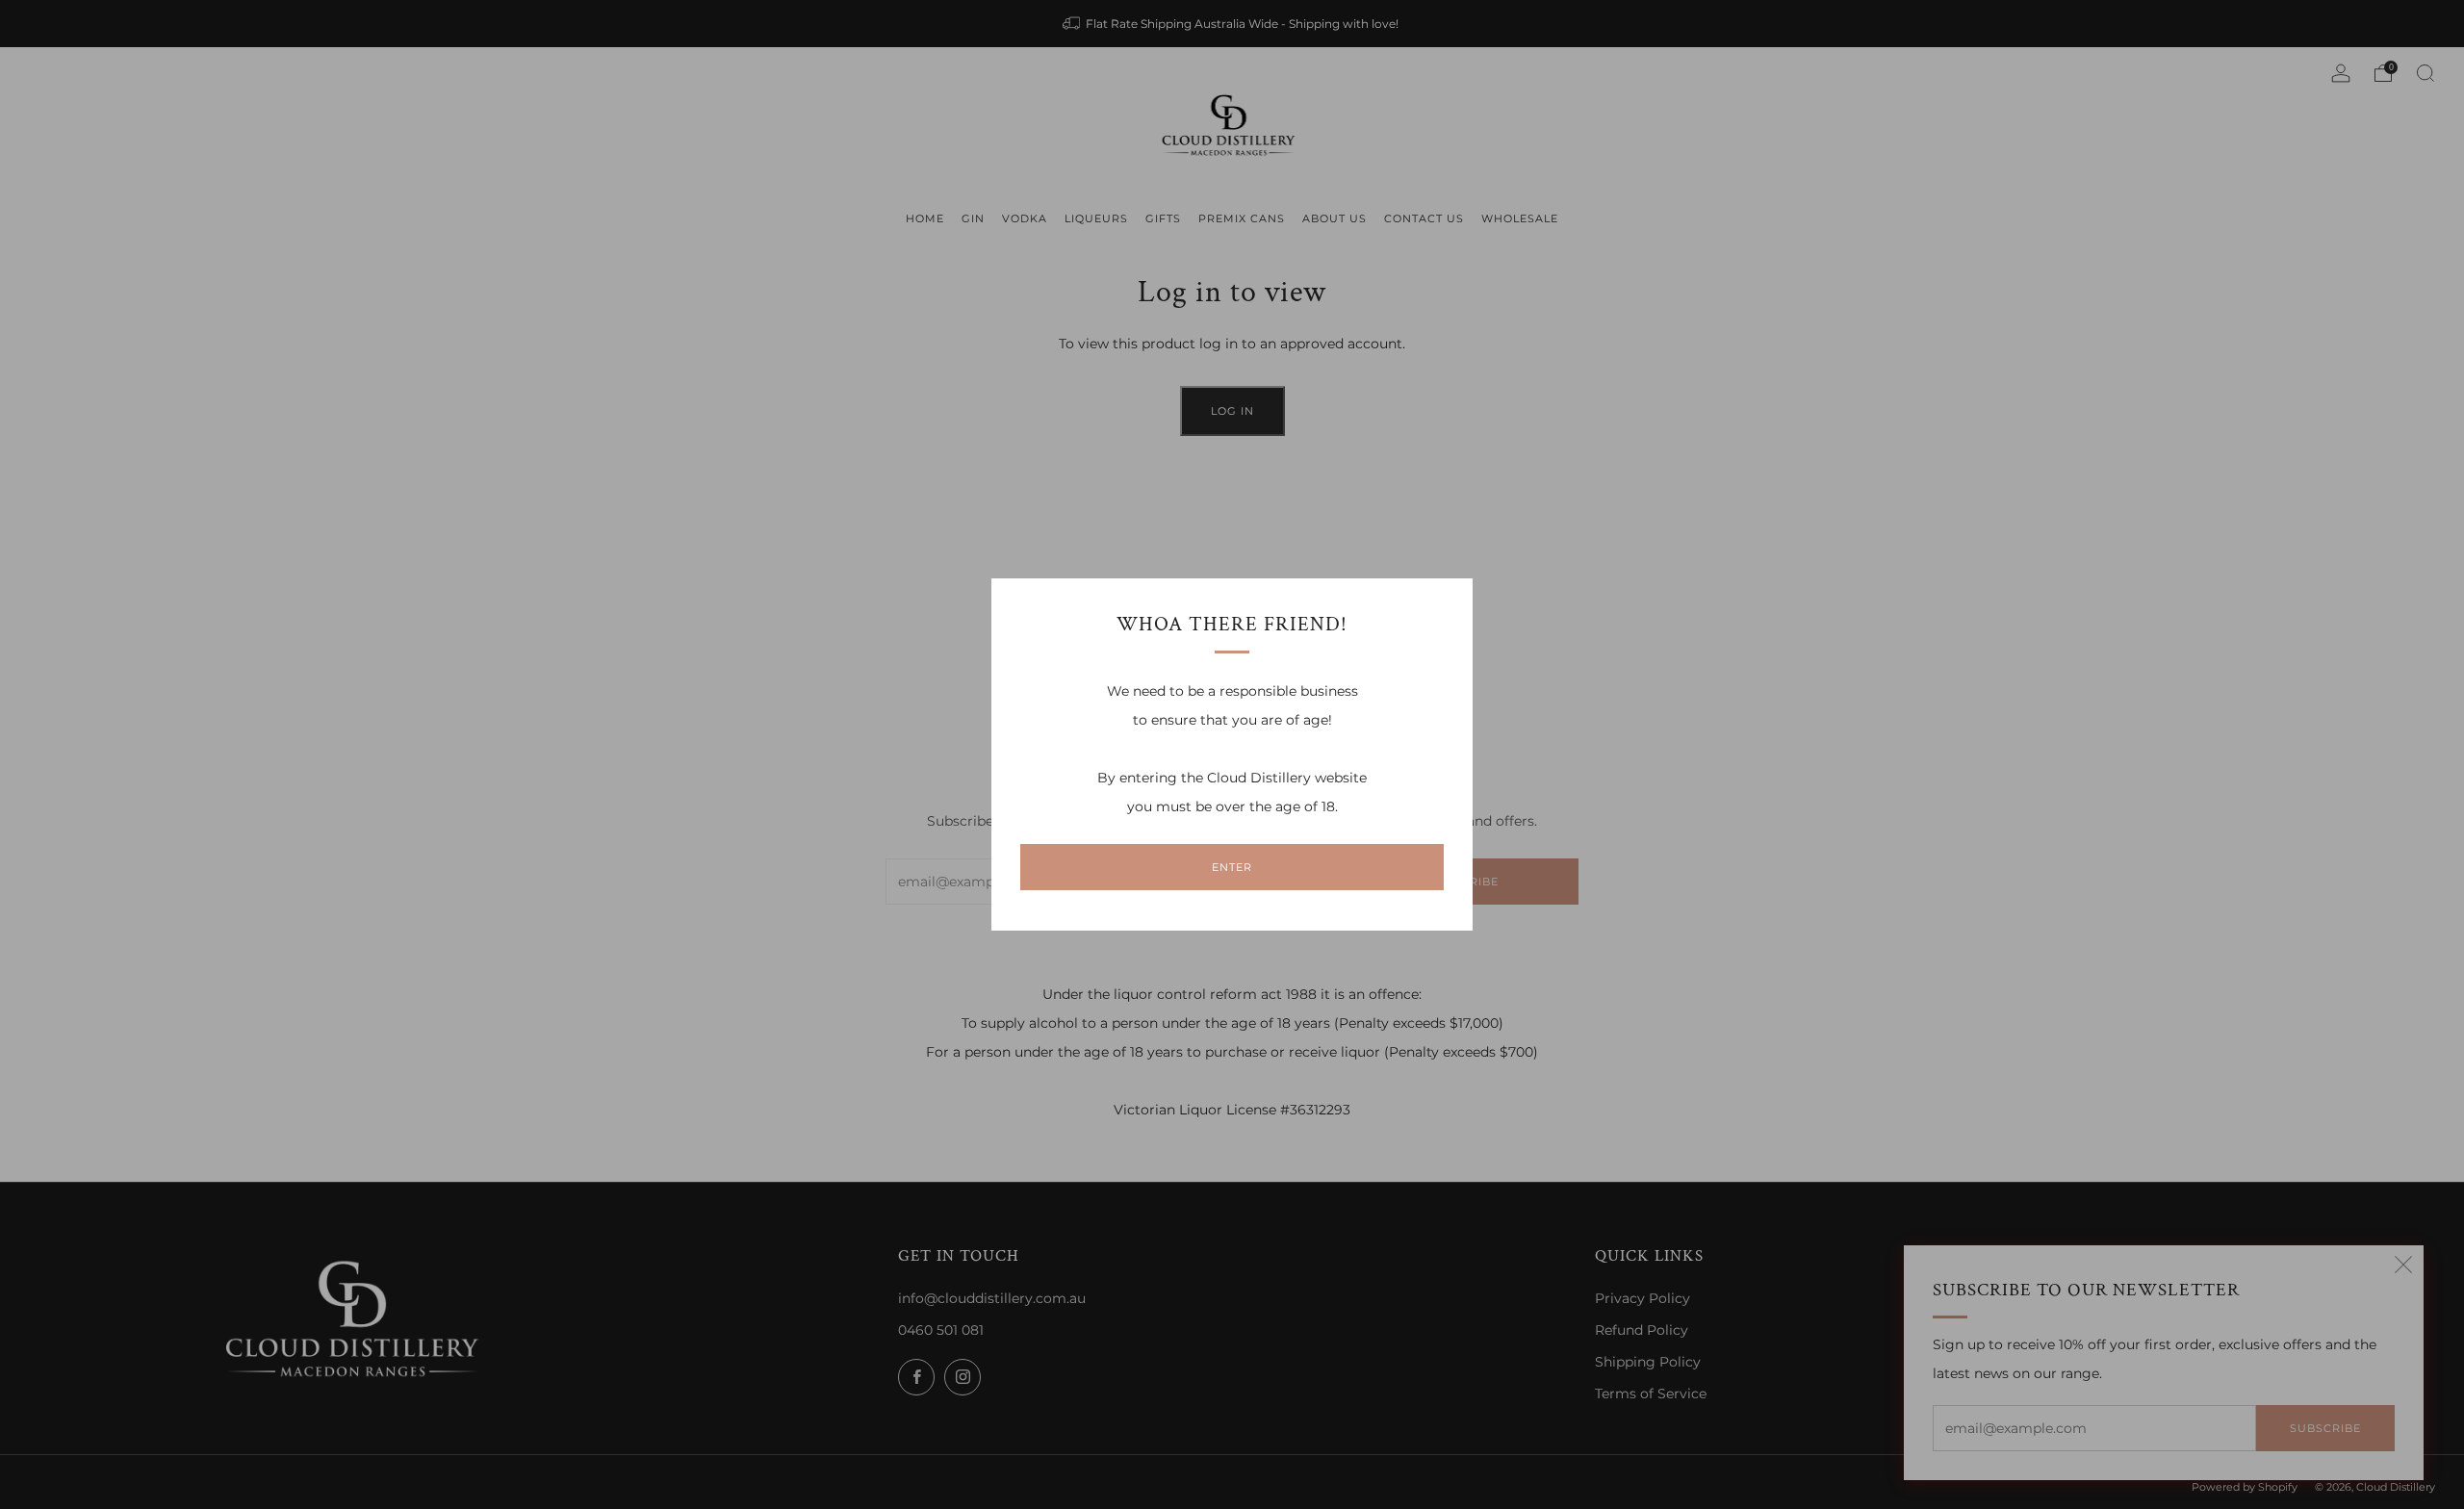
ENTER (1232, 867)
